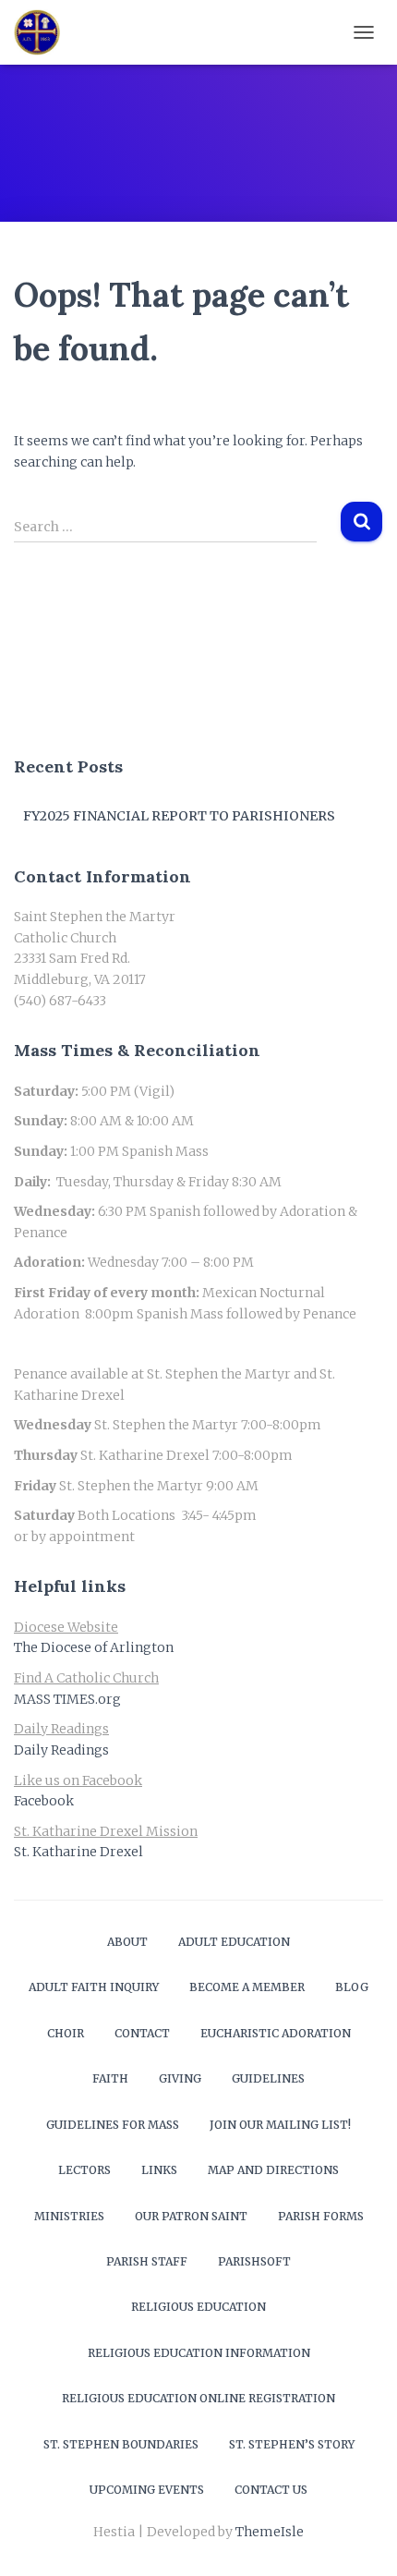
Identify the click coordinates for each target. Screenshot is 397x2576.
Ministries (69, 2216)
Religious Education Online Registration (198, 2398)
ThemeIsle (270, 2532)
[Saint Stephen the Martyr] (44, 32)
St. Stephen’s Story (292, 2444)
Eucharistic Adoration (276, 2033)
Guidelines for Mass (113, 2125)
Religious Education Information (199, 2353)
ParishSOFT (254, 2261)
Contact (142, 2033)
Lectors (84, 2170)
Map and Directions (273, 2170)
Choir (66, 2033)
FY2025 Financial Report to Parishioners (179, 816)
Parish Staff (147, 2261)
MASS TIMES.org (67, 1699)
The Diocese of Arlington (94, 1647)
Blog (352, 1987)
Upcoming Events (147, 2490)
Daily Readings (61, 1750)
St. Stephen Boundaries (121, 2444)
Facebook (44, 1801)
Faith (110, 2078)
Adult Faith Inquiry (94, 1987)
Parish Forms (321, 2216)
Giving (180, 2078)
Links (159, 2170)
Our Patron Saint (191, 2216)
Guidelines (268, 2078)
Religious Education (198, 2307)
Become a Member (247, 1987)
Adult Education (234, 1942)
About (127, 1942)
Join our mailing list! (280, 2125)
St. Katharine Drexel (78, 1852)
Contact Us (271, 2490)
